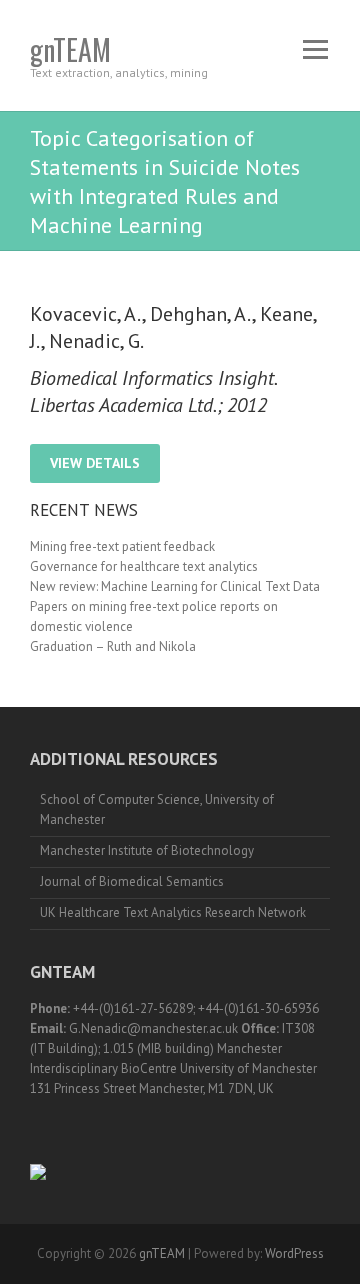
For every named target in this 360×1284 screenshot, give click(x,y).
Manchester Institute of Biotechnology (147, 850)
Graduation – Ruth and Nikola (113, 646)
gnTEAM (70, 49)
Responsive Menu (315, 49)
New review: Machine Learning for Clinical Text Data (175, 586)
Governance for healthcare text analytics (144, 566)
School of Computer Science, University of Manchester (157, 809)
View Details (95, 463)
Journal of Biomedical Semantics (132, 881)
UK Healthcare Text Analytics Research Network (173, 912)
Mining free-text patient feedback (122, 546)
